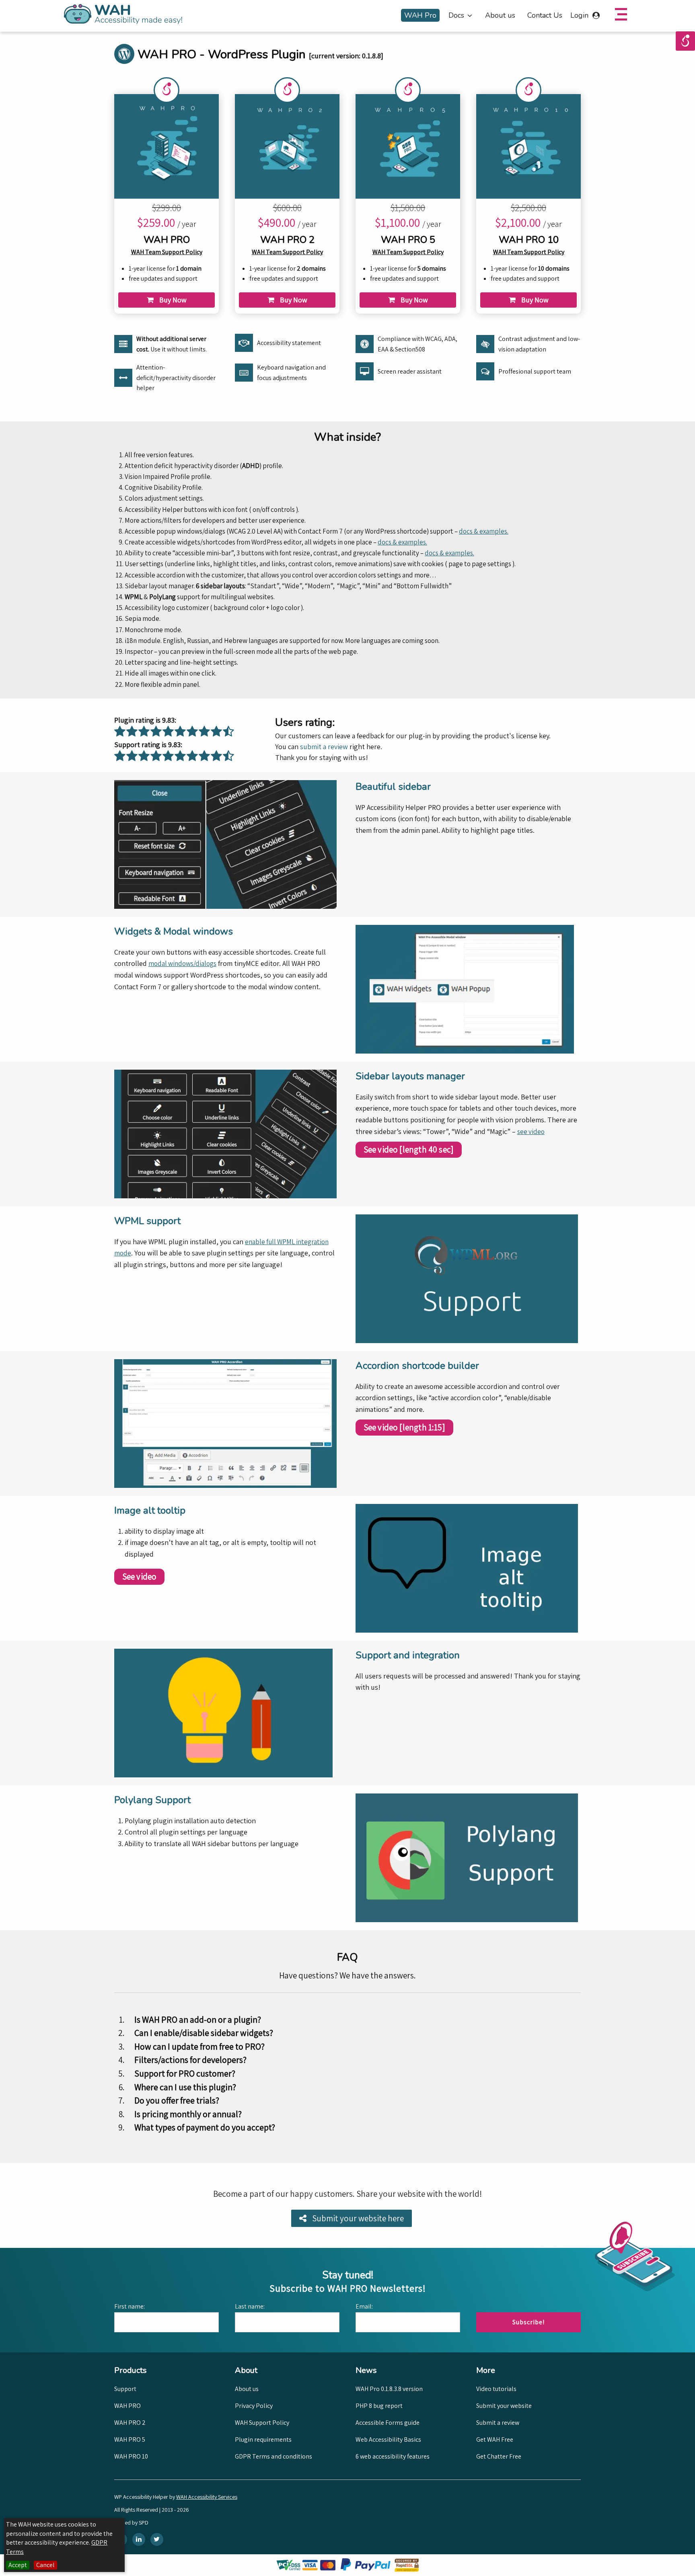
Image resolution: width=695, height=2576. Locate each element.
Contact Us (545, 15)
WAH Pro (420, 15)
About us (500, 15)
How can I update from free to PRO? (199, 2046)
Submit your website (504, 2406)
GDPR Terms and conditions (273, 2456)
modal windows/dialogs (182, 963)
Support (125, 2389)
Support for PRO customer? (185, 2073)
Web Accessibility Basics (388, 2439)
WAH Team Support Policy (167, 252)
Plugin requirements (263, 2439)
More (499, 2370)
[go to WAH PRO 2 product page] (287, 145)
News (378, 2370)
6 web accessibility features (393, 2456)
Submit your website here (357, 2218)
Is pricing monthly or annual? (188, 2114)
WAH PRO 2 (130, 2423)
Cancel (45, 2565)
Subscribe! (528, 2322)
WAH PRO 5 (130, 2439)
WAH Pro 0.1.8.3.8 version (389, 2389)
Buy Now (172, 300)
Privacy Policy (254, 2406)
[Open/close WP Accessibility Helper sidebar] (685, 41)
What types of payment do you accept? (205, 2127)
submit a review (324, 747)
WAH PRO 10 (131, 2456)
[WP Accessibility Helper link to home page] (123, 14)
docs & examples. (484, 531)
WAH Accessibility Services (207, 2497)
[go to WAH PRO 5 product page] (408, 145)
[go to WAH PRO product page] (167, 145)
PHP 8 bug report (379, 2406)
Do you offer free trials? (177, 2100)
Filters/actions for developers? (190, 2060)
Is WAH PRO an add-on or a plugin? (198, 2019)
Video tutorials (496, 2389)
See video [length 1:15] (404, 1427)
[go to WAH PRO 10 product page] (529, 145)
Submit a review (498, 2423)
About (257, 2370)
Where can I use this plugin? (185, 2087)
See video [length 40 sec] (409, 1149)
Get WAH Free (495, 2439)
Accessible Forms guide (388, 2423)
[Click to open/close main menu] (621, 14)
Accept (18, 2565)
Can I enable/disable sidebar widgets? (204, 2033)
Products (137, 2370)
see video (531, 1132)
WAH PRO (127, 2406)
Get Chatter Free (499, 2456)
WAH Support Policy (262, 2423)
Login (580, 15)
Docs (456, 15)
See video (140, 1577)
